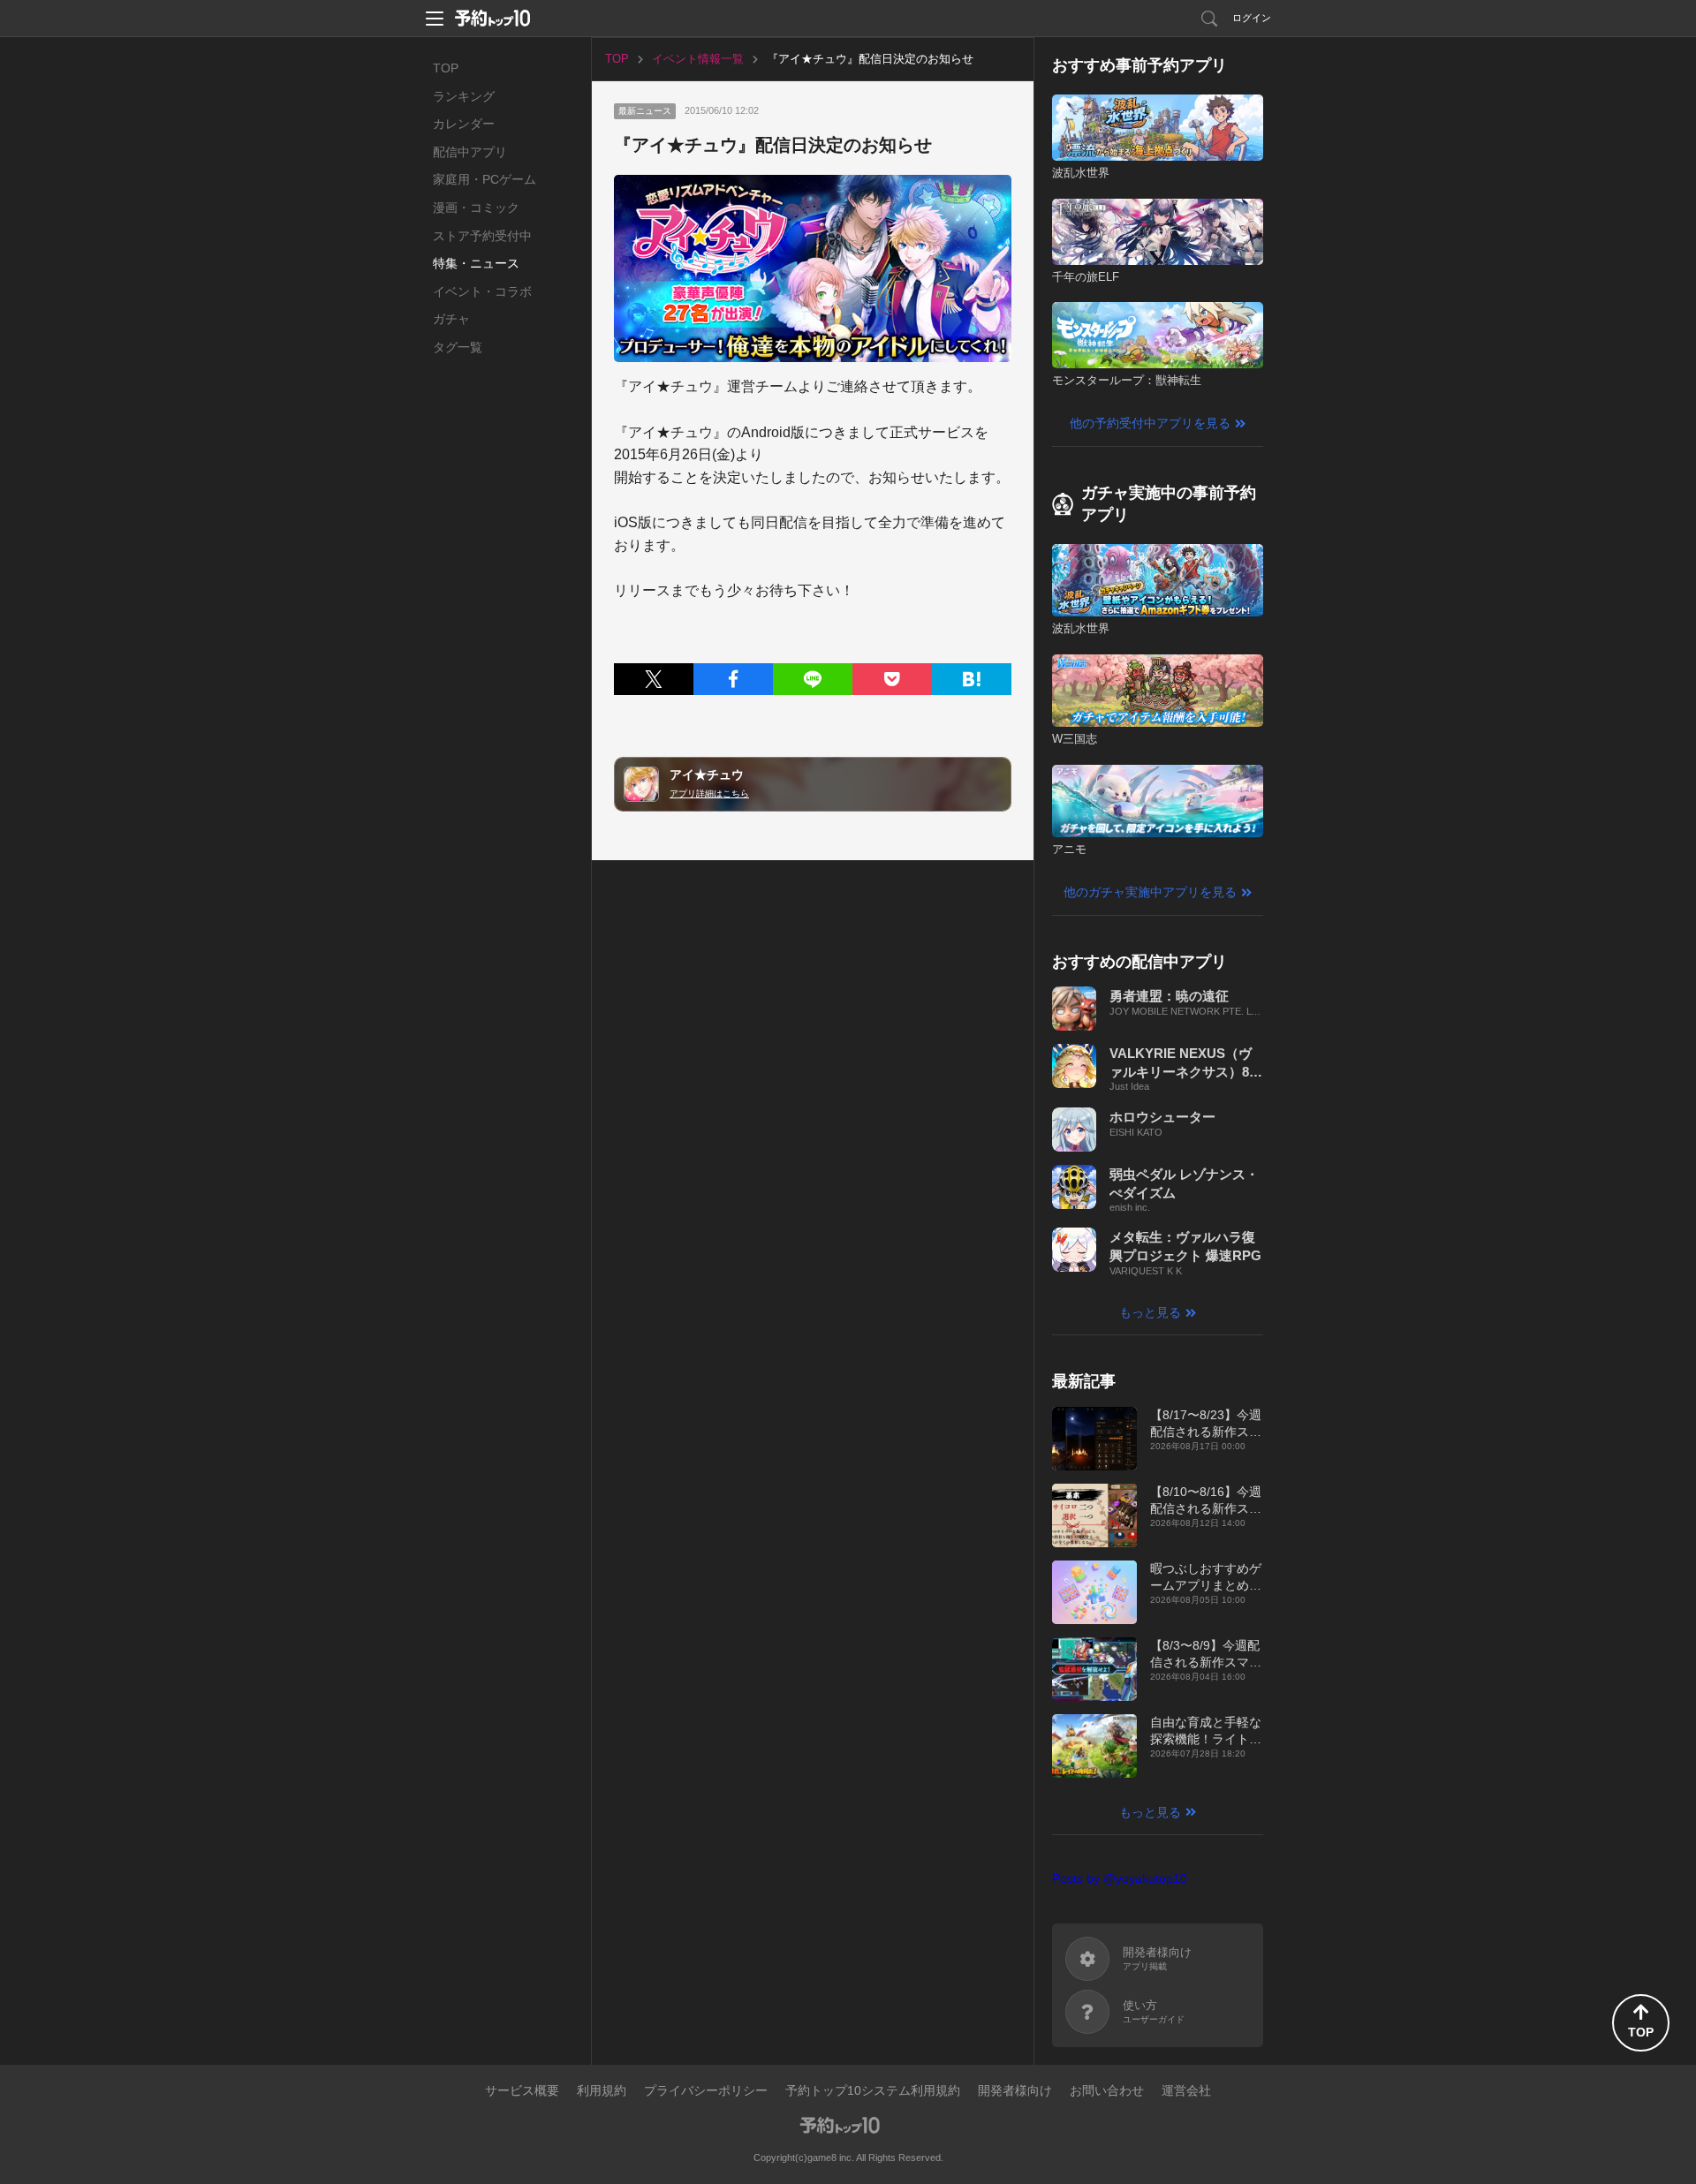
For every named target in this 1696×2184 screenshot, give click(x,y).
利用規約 (602, 2090)
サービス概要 (522, 2090)
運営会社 (1186, 2090)
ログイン (1252, 18)
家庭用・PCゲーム (485, 179)
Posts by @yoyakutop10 (1120, 1878)
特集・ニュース (476, 263)
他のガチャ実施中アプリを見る (1150, 892)
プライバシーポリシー (706, 2090)
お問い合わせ (1107, 2090)
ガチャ (451, 319)
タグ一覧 (458, 347)
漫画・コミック (476, 208)
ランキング (464, 96)
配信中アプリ (470, 152)
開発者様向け (1015, 2090)
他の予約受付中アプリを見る (1150, 423)
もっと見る (1150, 1312)
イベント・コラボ (482, 291)
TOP (446, 68)
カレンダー (464, 124)
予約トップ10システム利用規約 (873, 2090)
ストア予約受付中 (482, 236)
